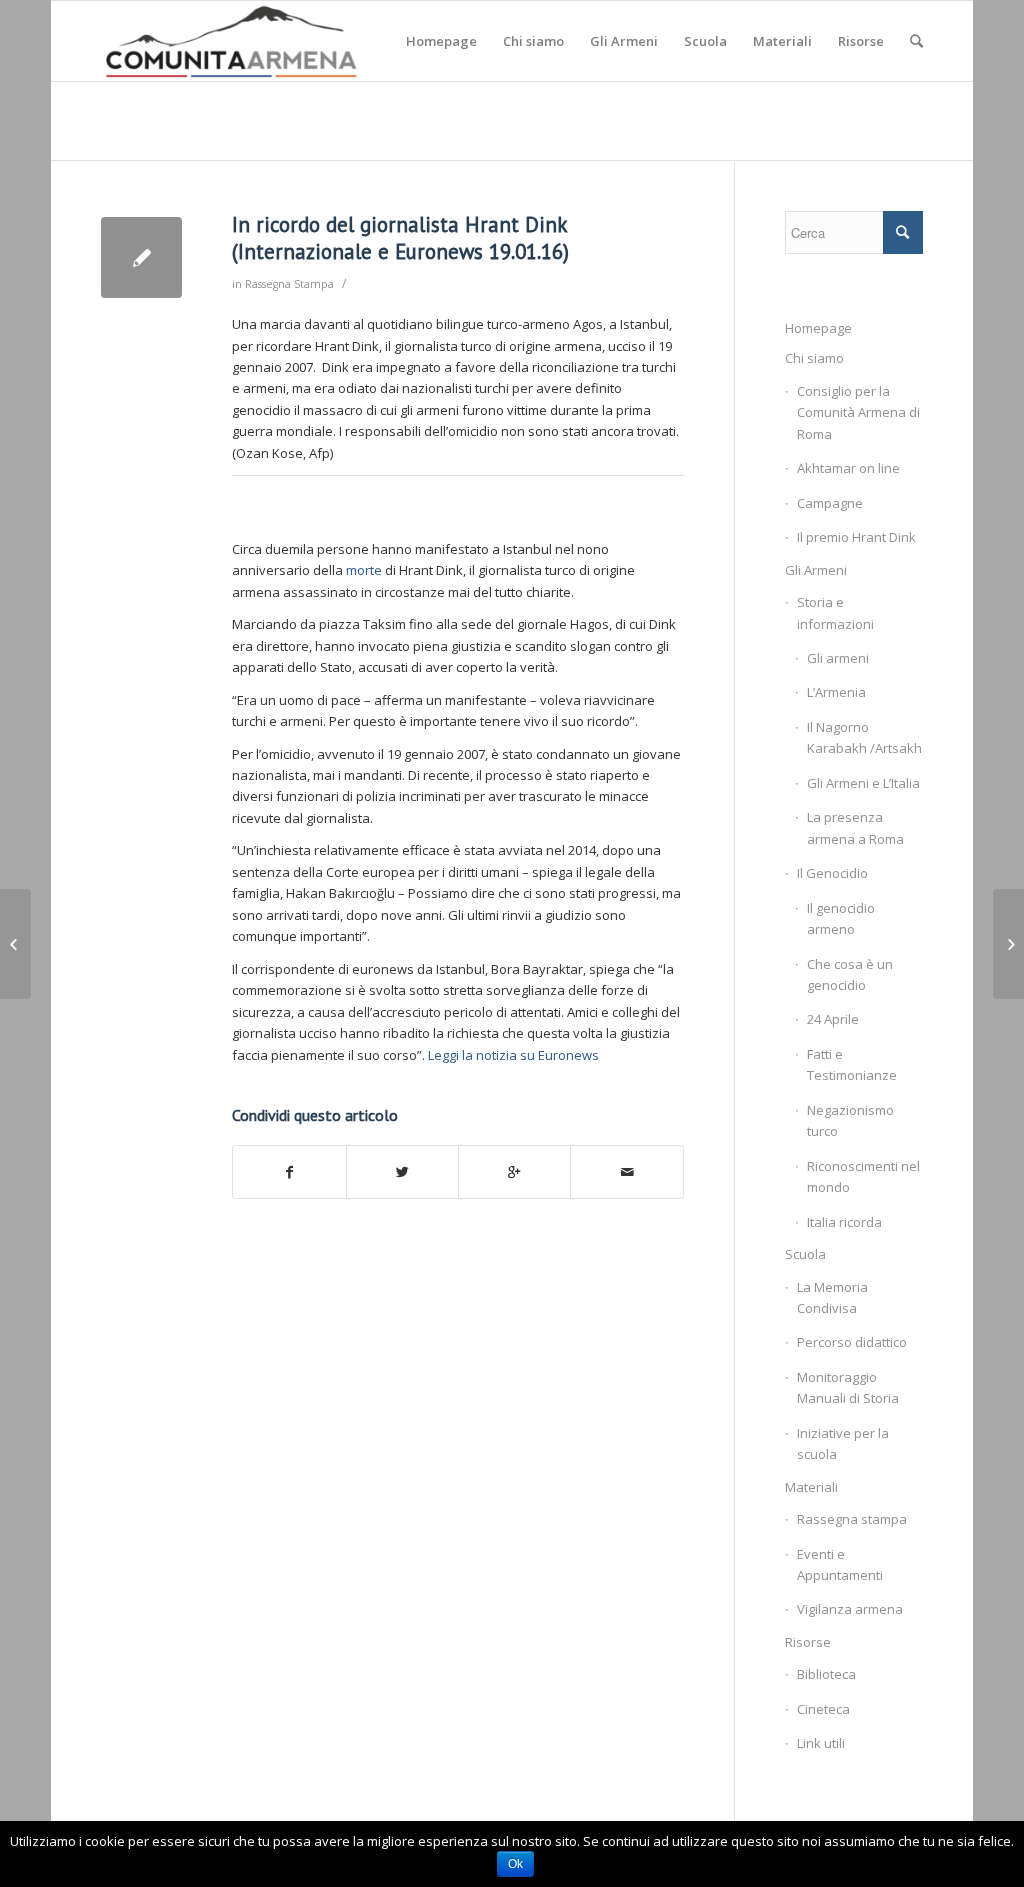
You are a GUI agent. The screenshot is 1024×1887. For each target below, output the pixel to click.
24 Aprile (833, 1019)
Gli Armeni (816, 570)
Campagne (830, 503)
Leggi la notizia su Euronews (512, 1055)
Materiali (811, 1487)
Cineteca (823, 1709)
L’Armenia (836, 692)
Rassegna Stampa (289, 284)
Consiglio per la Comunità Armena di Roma (858, 412)
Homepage (818, 328)
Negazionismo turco (850, 1120)
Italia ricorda (844, 1222)
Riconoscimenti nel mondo (863, 1176)
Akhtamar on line (848, 468)
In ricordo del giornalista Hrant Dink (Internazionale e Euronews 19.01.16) (400, 238)
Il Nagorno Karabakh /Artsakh (864, 737)
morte (364, 570)
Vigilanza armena (850, 1609)
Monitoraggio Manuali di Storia (848, 1387)
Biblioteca (826, 1674)
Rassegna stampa (852, 1519)
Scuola (805, 1254)
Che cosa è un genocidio (850, 974)
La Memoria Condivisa (832, 1297)
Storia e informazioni (835, 612)
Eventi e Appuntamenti (840, 1564)
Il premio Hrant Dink (856, 537)
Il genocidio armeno (841, 918)
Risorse (808, 1642)
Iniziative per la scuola (843, 1443)
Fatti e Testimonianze (852, 1064)
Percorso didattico (852, 1342)
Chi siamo (814, 358)
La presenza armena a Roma (855, 827)
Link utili (821, 1743)
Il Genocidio (832, 873)
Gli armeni (838, 658)
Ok (515, 1864)
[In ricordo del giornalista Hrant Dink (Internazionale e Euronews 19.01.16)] (141, 257)
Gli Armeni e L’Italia (863, 783)
